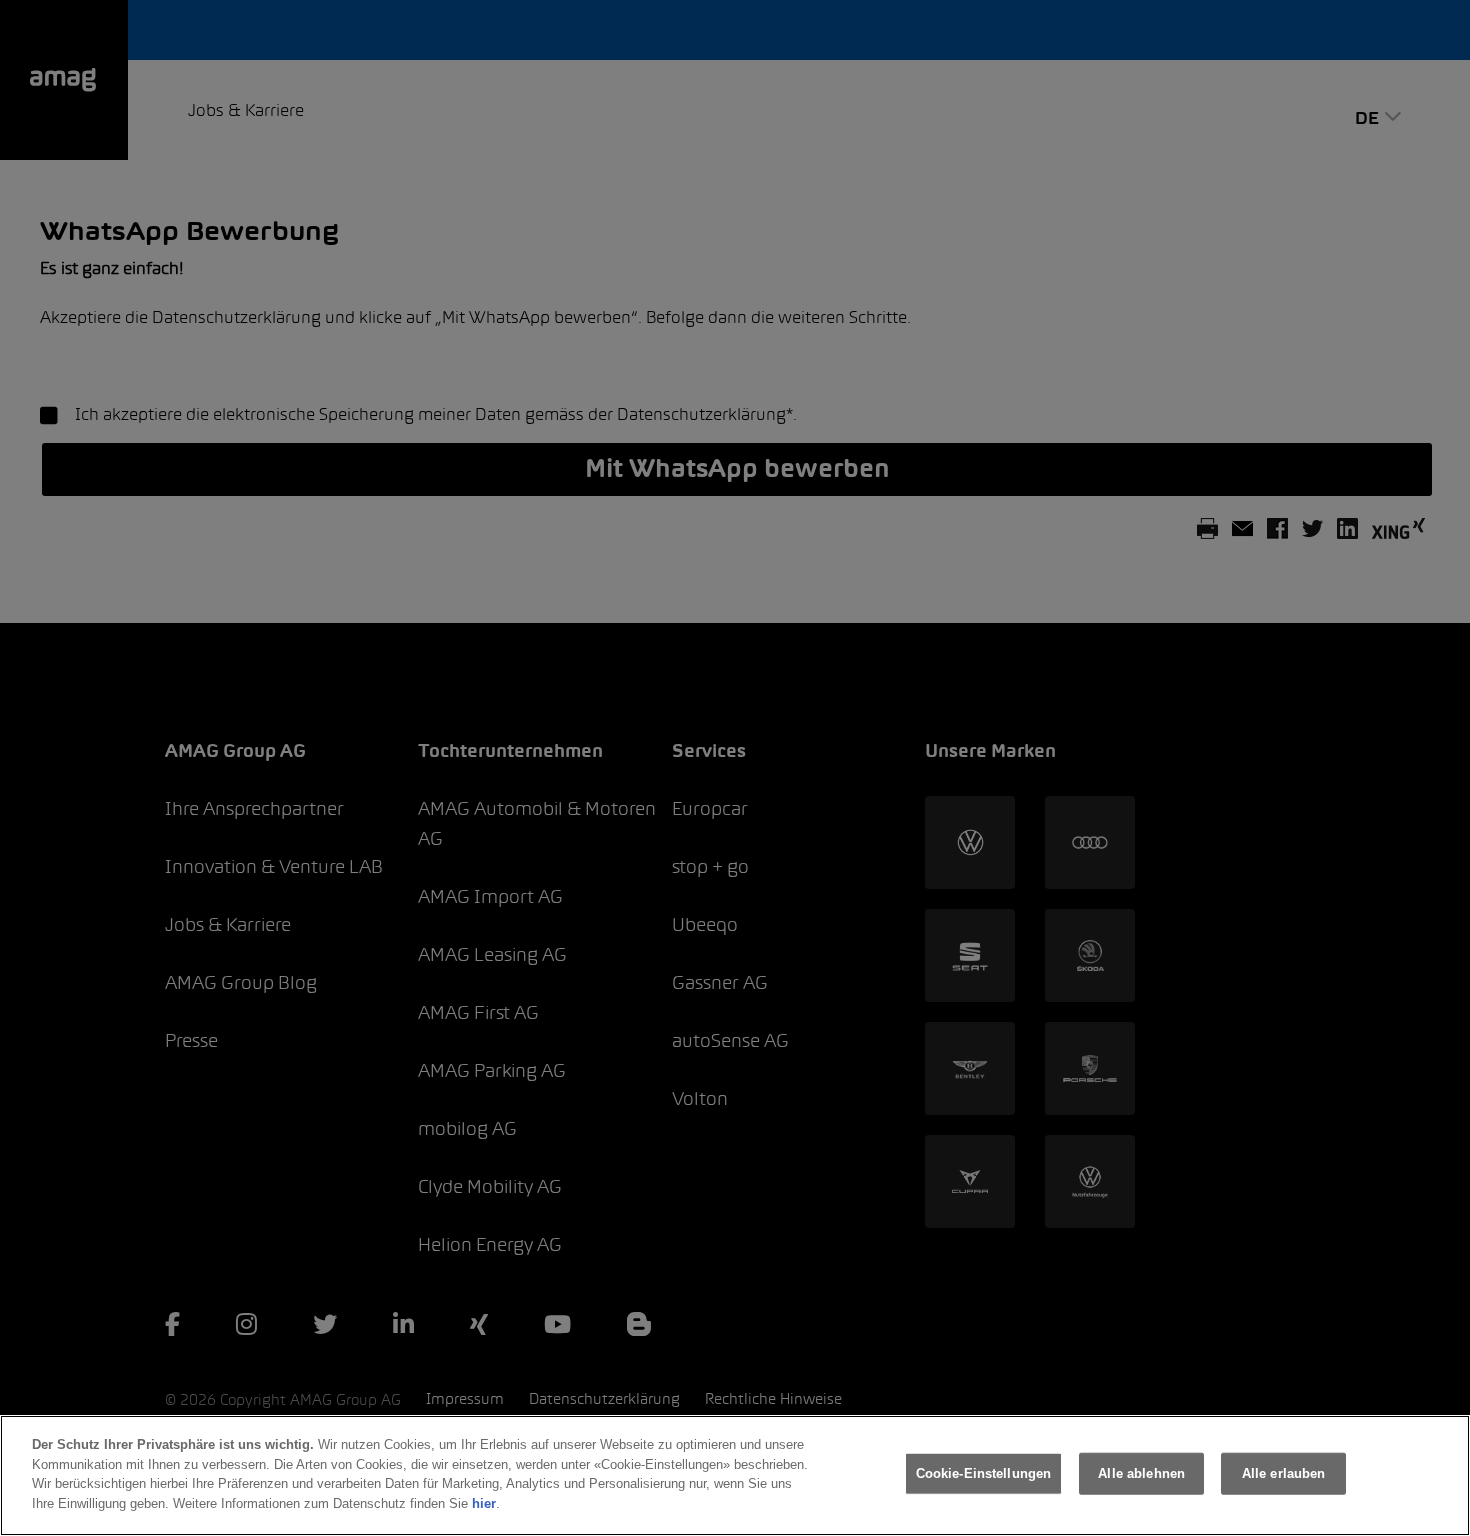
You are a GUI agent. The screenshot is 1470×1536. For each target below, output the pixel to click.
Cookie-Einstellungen (984, 1473)
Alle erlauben (1284, 1473)
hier (484, 1502)
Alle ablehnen (1141, 1473)
